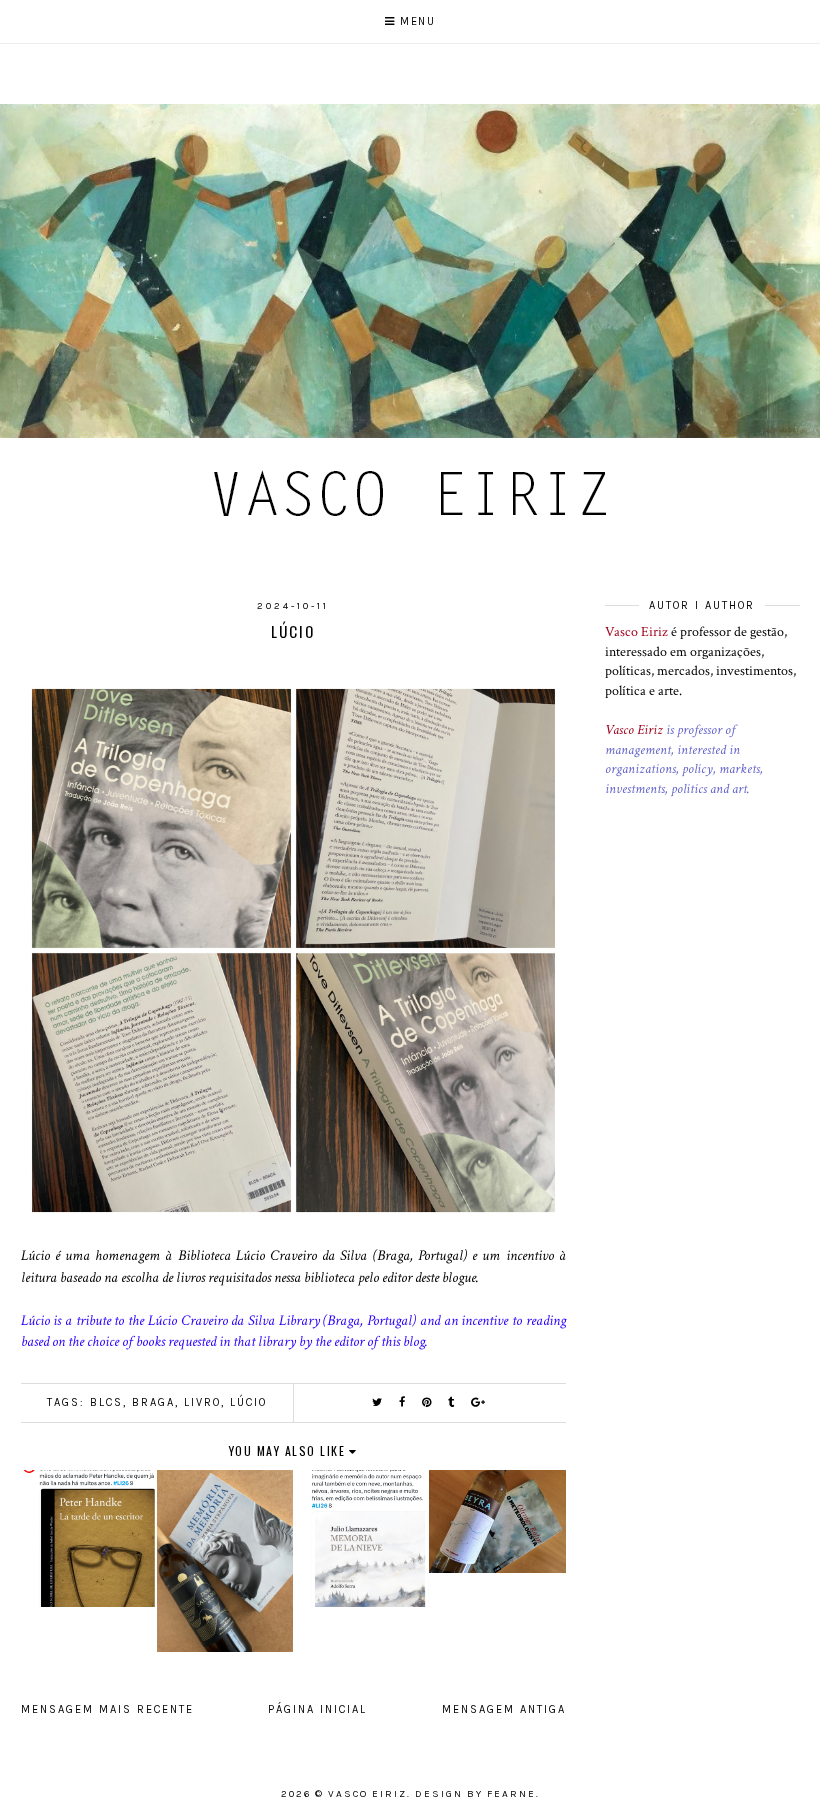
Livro (202, 1402)
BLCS (106, 1402)
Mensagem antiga (504, 1709)
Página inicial (317, 1709)
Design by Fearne (475, 1794)
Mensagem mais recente (107, 1709)
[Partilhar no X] (378, 1402)
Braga (153, 1402)
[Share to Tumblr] (452, 1402)
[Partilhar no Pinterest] (427, 1402)
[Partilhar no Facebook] (403, 1402)
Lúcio (248, 1402)
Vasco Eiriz (636, 632)
